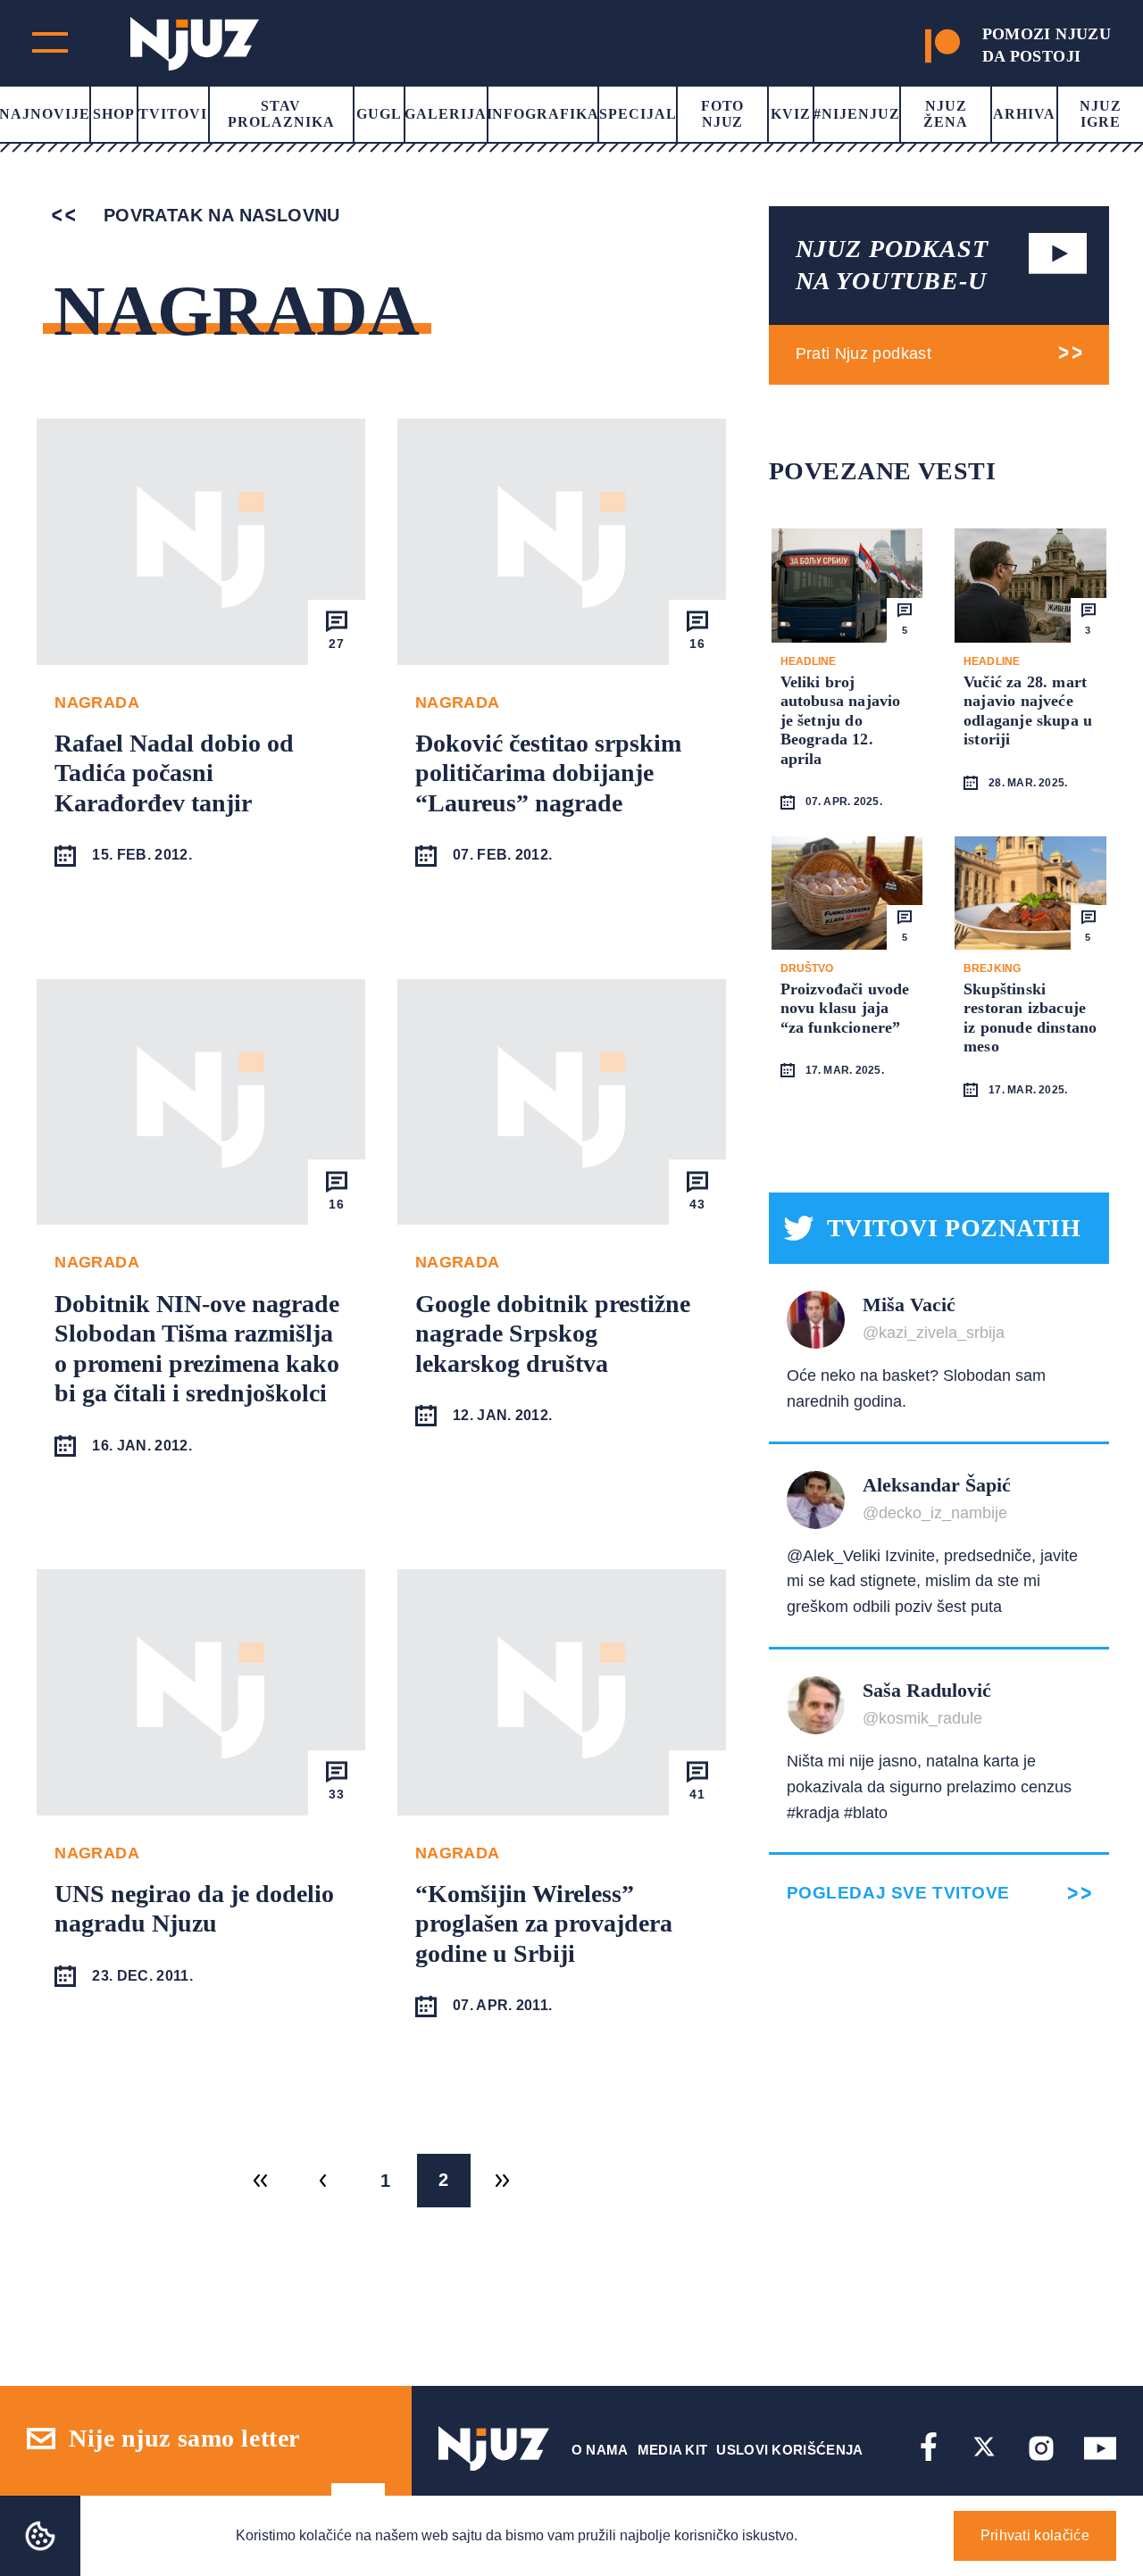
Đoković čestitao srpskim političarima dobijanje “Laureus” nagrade (548, 773)
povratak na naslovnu (218, 215)
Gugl (379, 114)
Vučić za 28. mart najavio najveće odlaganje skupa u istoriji (1028, 711)
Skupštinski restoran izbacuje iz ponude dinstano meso (1030, 1018)
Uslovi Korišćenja (789, 2450)
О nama (600, 2450)
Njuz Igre (1101, 114)
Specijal (638, 114)
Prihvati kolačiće (1035, 2535)
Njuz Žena (946, 114)
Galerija (446, 114)
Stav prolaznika (281, 114)
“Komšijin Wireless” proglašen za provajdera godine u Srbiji (544, 1924)
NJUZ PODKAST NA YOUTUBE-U (892, 265)
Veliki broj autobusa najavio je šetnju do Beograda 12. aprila (841, 720)
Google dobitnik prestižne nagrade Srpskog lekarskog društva (553, 1334)
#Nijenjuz (857, 114)
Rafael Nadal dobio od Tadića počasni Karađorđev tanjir (174, 773)
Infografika (543, 114)
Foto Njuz (723, 114)
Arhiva (1024, 114)
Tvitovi (173, 114)
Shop (114, 114)
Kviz (791, 114)
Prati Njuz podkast (864, 353)
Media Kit (673, 2450)
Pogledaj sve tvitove (898, 1893)
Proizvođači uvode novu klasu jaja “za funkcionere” (845, 1008)
